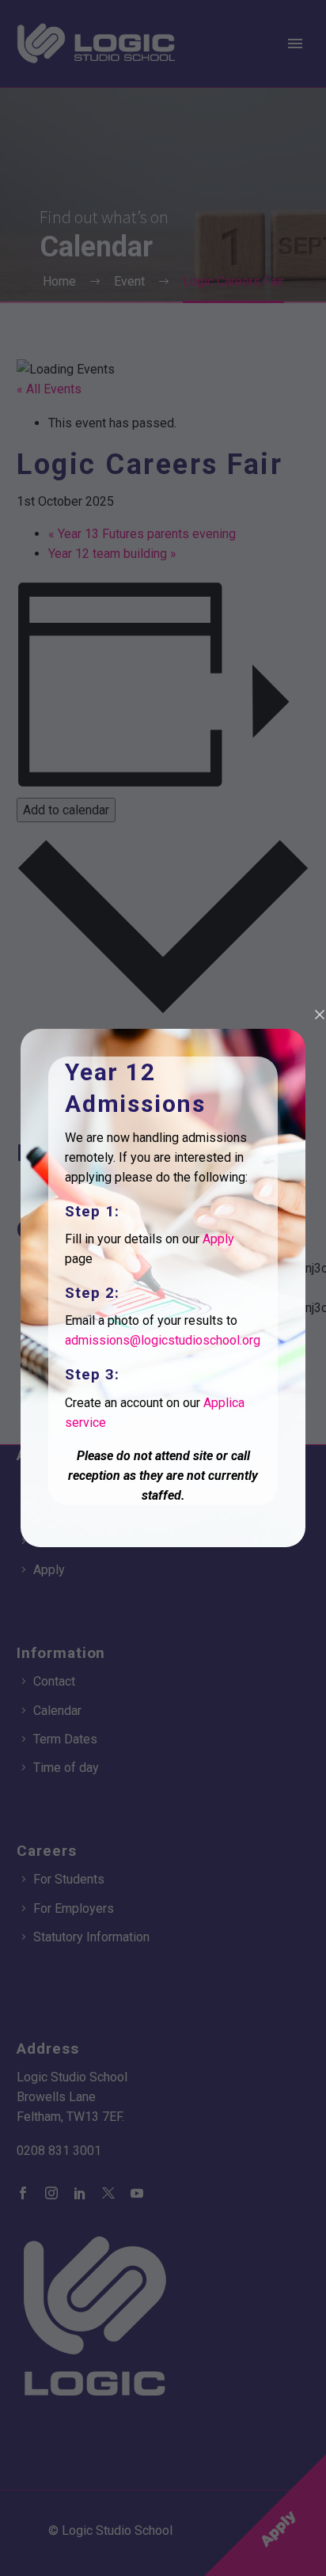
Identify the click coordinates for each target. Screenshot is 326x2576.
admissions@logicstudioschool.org (163, 1340)
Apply (218, 1239)
